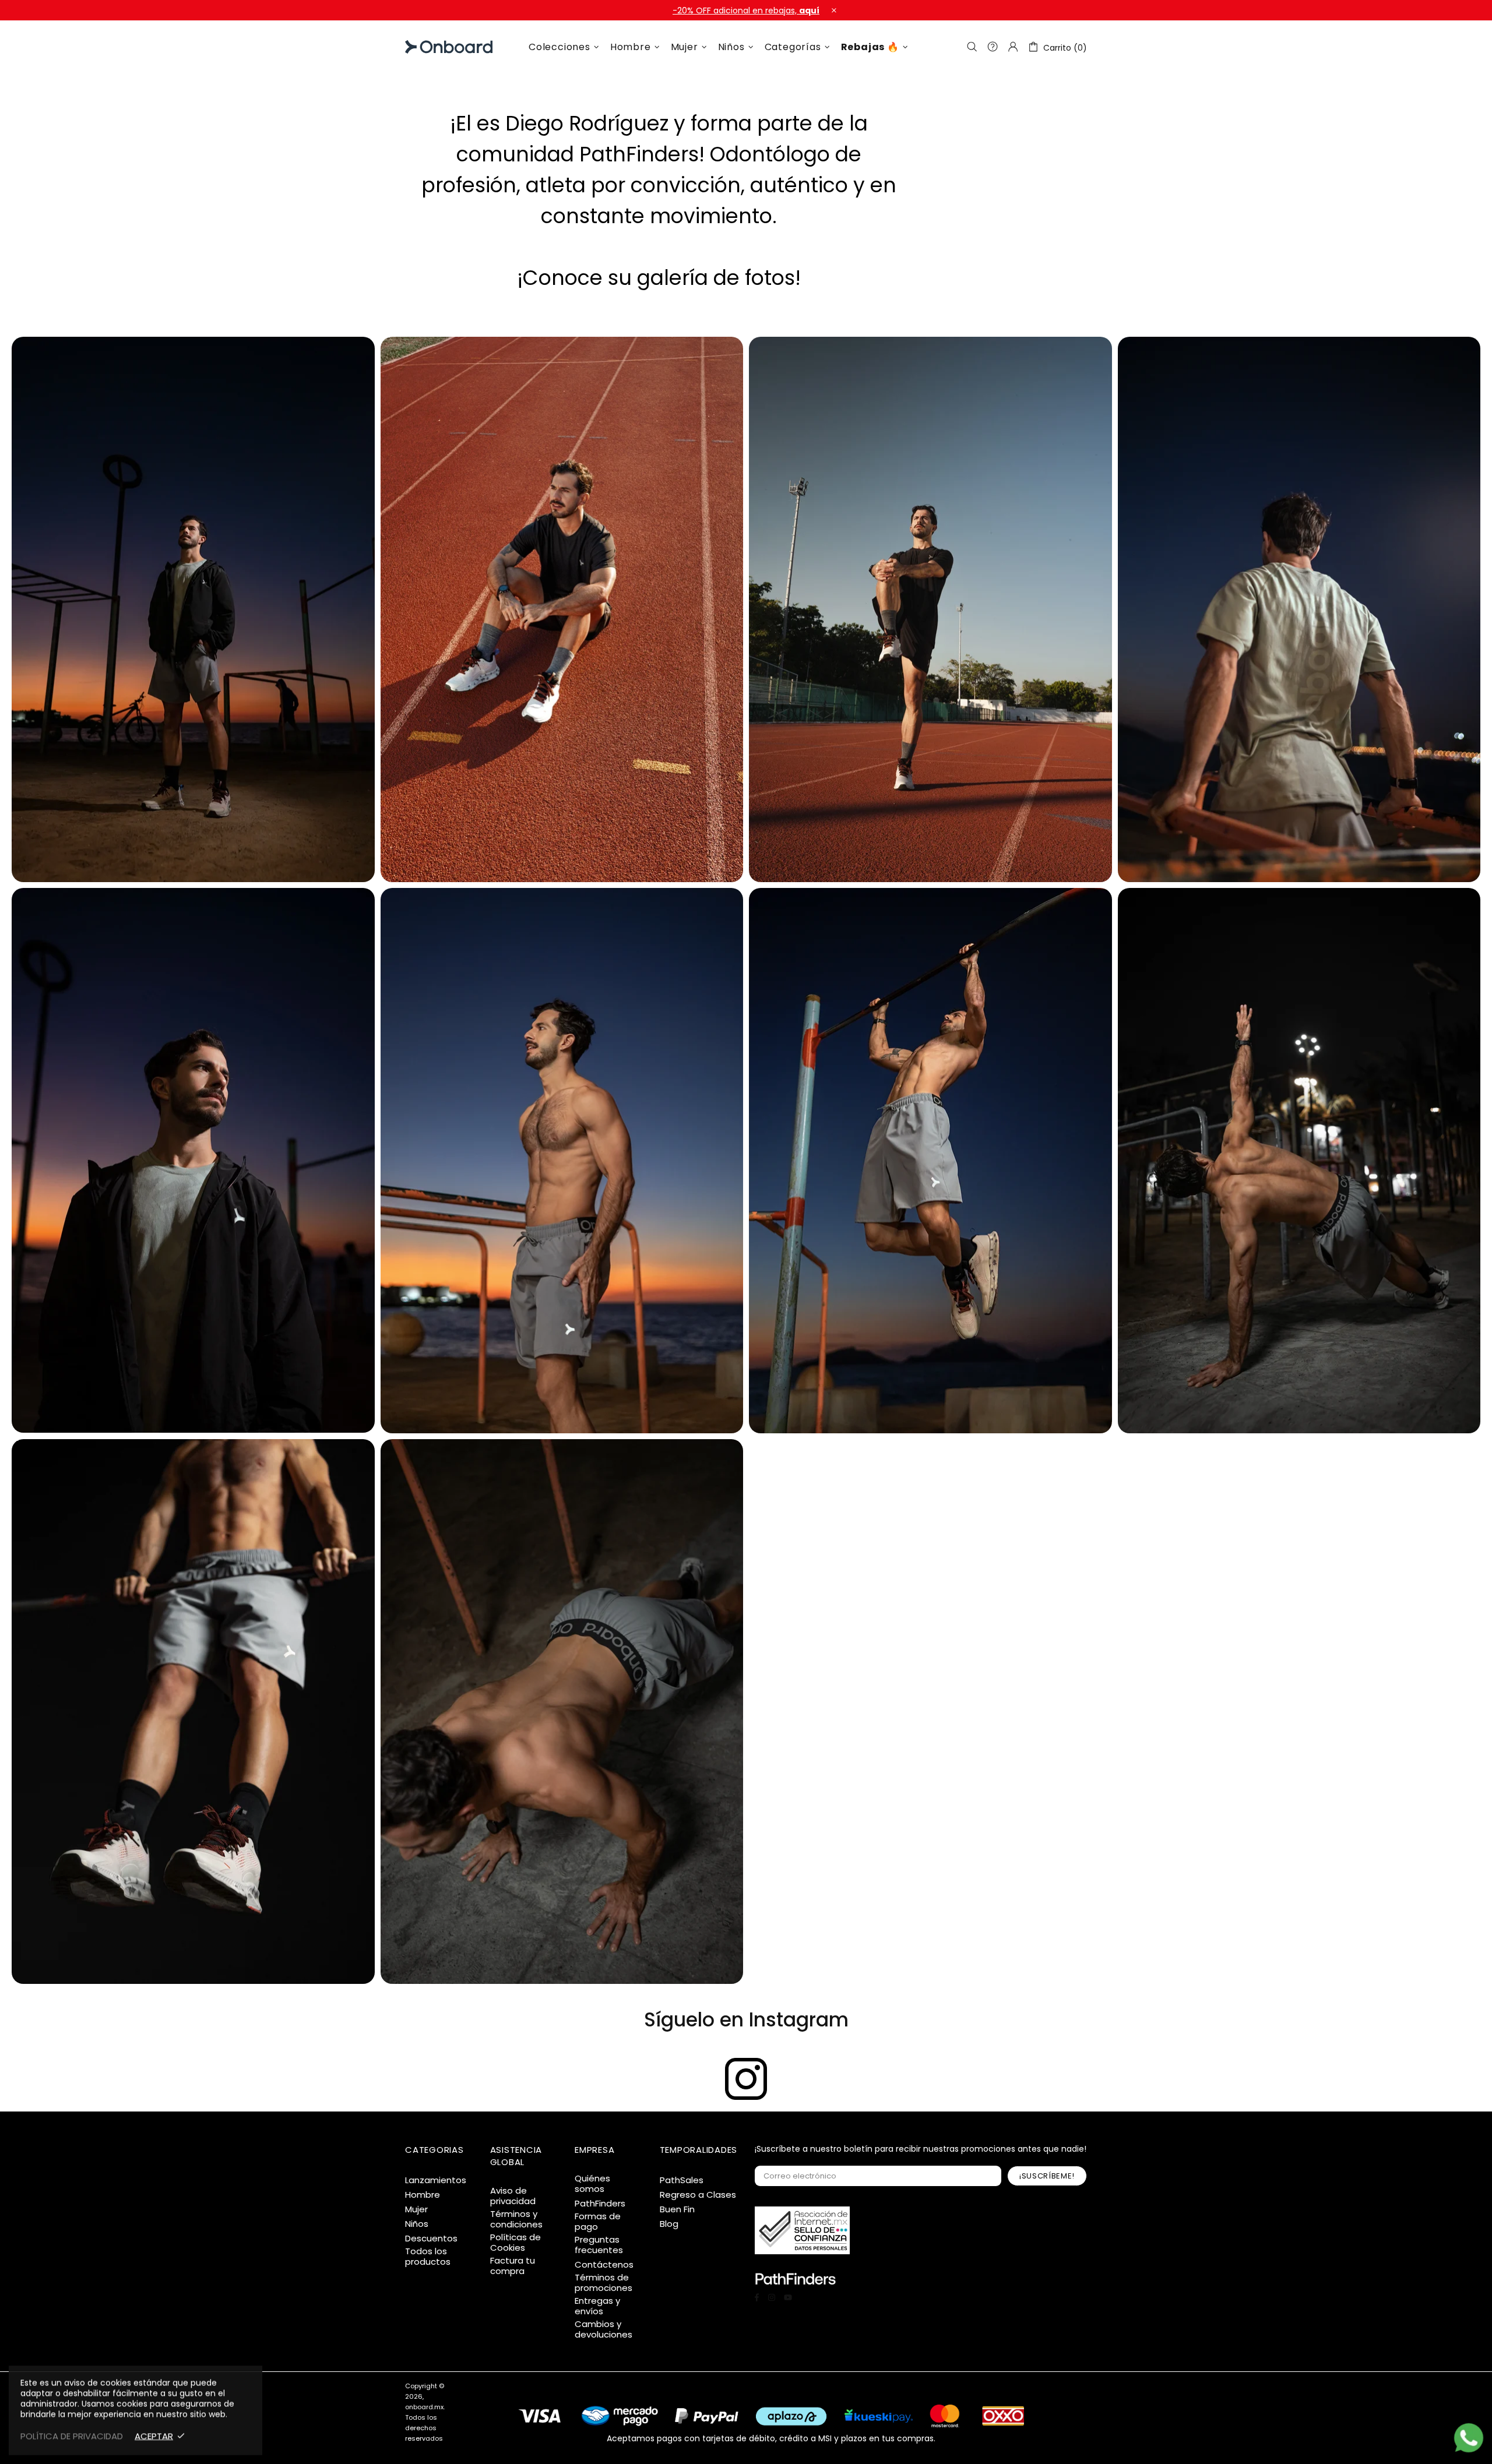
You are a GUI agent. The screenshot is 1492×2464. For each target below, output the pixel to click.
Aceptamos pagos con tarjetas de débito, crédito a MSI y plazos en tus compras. (771, 2438)
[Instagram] (746, 2079)
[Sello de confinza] (802, 2230)
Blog (669, 2224)
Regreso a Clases (698, 2195)
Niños (417, 2224)
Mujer (416, 2209)
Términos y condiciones (516, 2219)
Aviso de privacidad (513, 2196)
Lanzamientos (436, 2180)
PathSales (682, 2180)
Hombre (423, 2195)
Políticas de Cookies (515, 2243)
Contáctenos (604, 2265)
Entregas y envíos (597, 2306)
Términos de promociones (604, 2283)
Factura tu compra (513, 2266)
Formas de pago (598, 2222)
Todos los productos (428, 2257)
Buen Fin (677, 2209)
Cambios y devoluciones (604, 2329)
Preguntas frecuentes (599, 2245)
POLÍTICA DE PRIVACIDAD (72, 2436)
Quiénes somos (592, 2184)
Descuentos (431, 2239)
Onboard (435, 47)
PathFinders (600, 2204)
